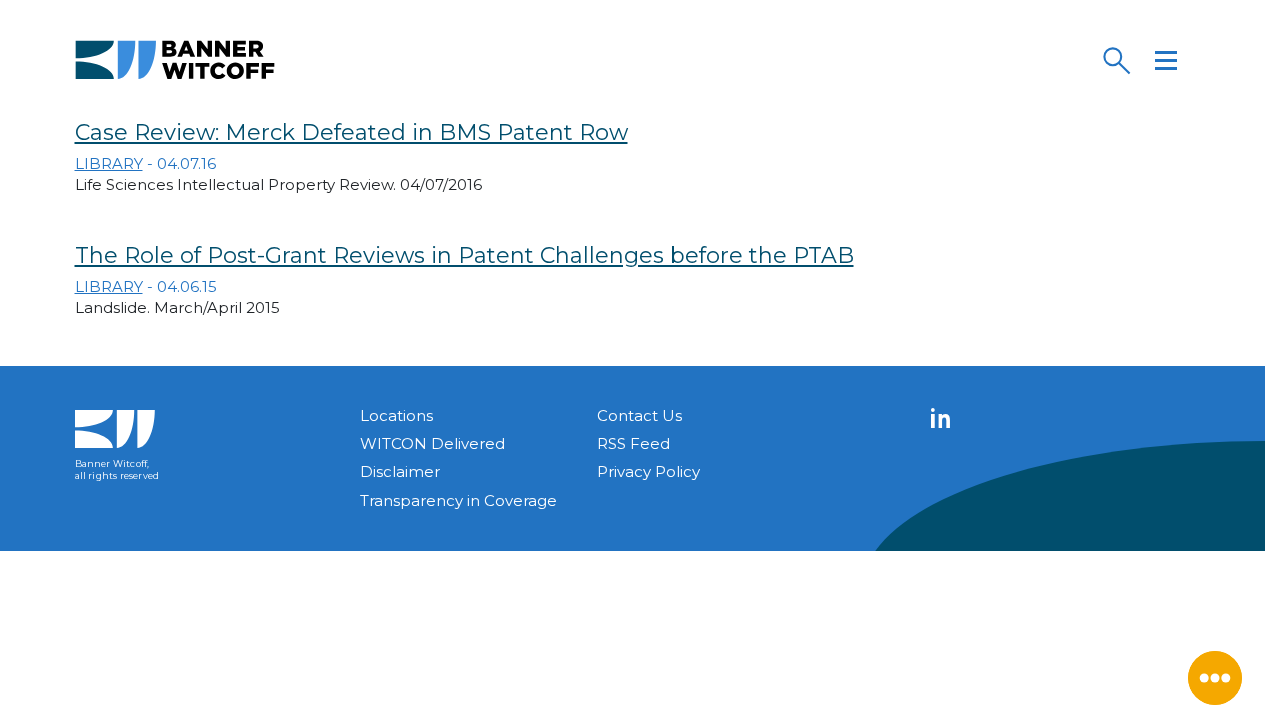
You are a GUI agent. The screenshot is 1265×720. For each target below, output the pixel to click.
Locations (396, 415)
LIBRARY (109, 163)
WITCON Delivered (432, 443)
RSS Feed (633, 443)
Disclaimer (400, 471)
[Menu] (1166, 60)
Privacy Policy (648, 471)
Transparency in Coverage (458, 500)
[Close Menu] (1215, 678)
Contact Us (639, 415)
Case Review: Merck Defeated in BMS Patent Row (351, 132)
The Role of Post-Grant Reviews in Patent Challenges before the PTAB (464, 255)
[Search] (1116, 60)
